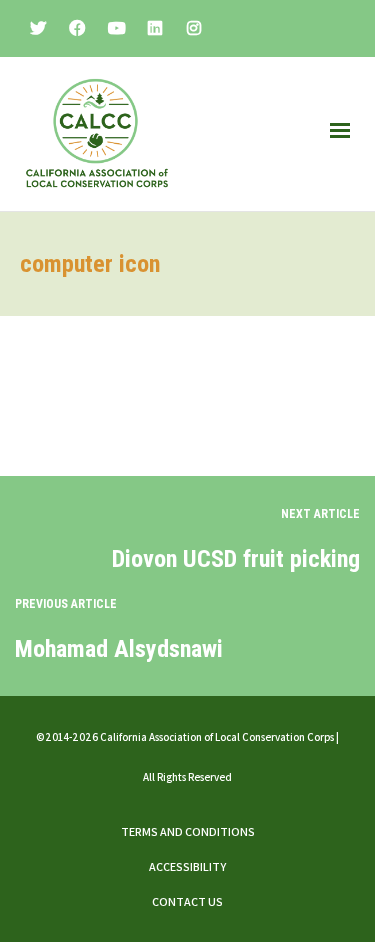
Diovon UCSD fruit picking (236, 559)
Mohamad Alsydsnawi (119, 649)
